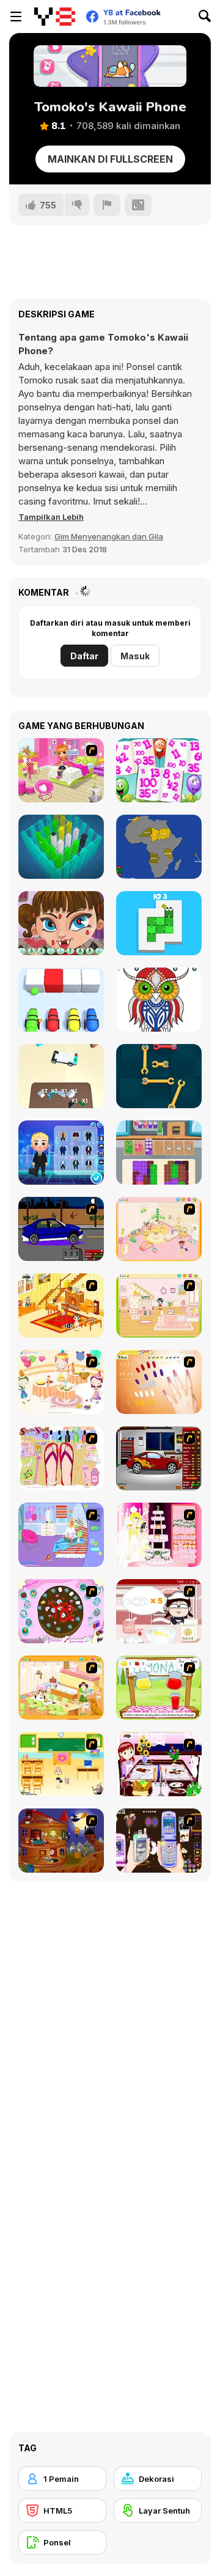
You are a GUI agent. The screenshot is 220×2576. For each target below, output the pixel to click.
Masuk (135, 656)
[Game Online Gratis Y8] (55, 17)
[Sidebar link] (16, 17)
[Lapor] (107, 205)
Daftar (84, 656)
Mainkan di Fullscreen (110, 159)
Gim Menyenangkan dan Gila (109, 536)
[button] (51, 517)
